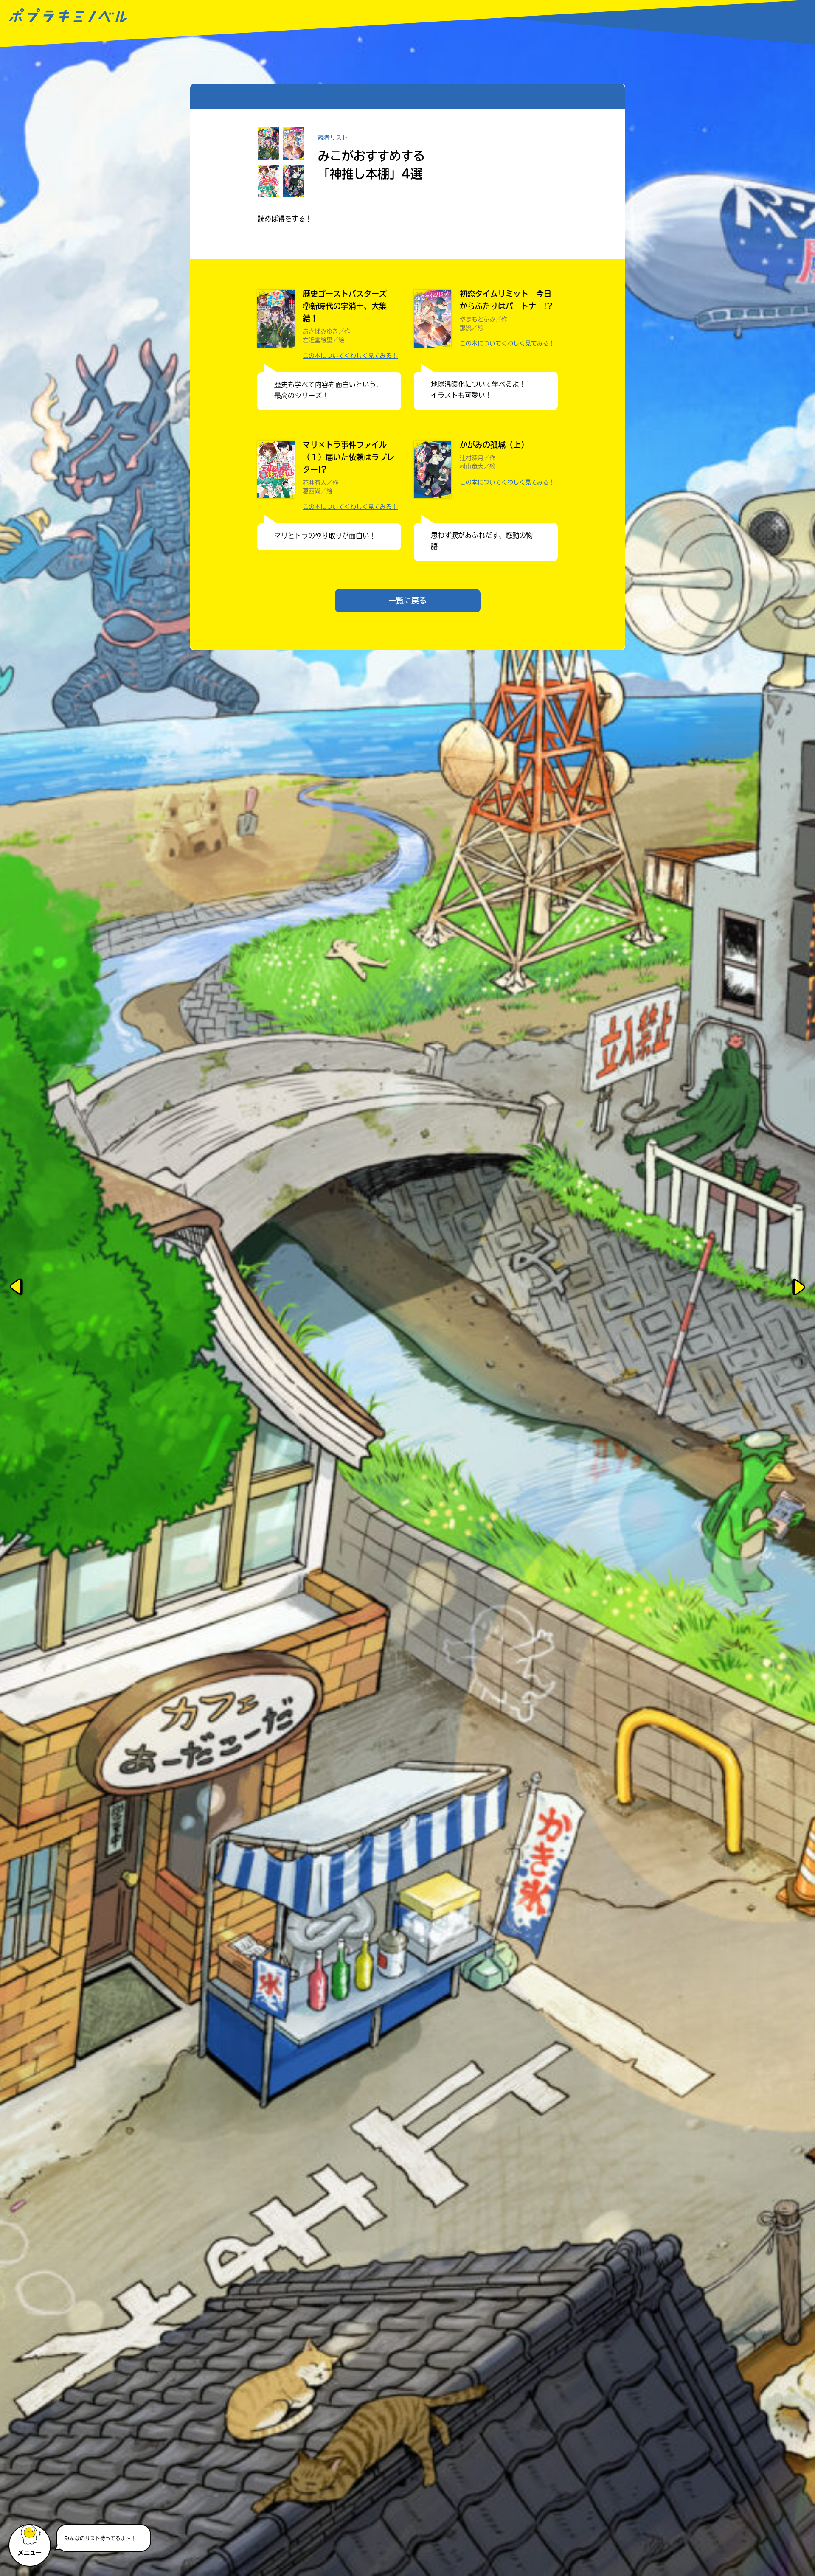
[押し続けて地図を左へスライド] (15, 1288)
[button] (31, 2542)
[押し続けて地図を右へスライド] (800, 1288)
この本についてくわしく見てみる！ (350, 356)
